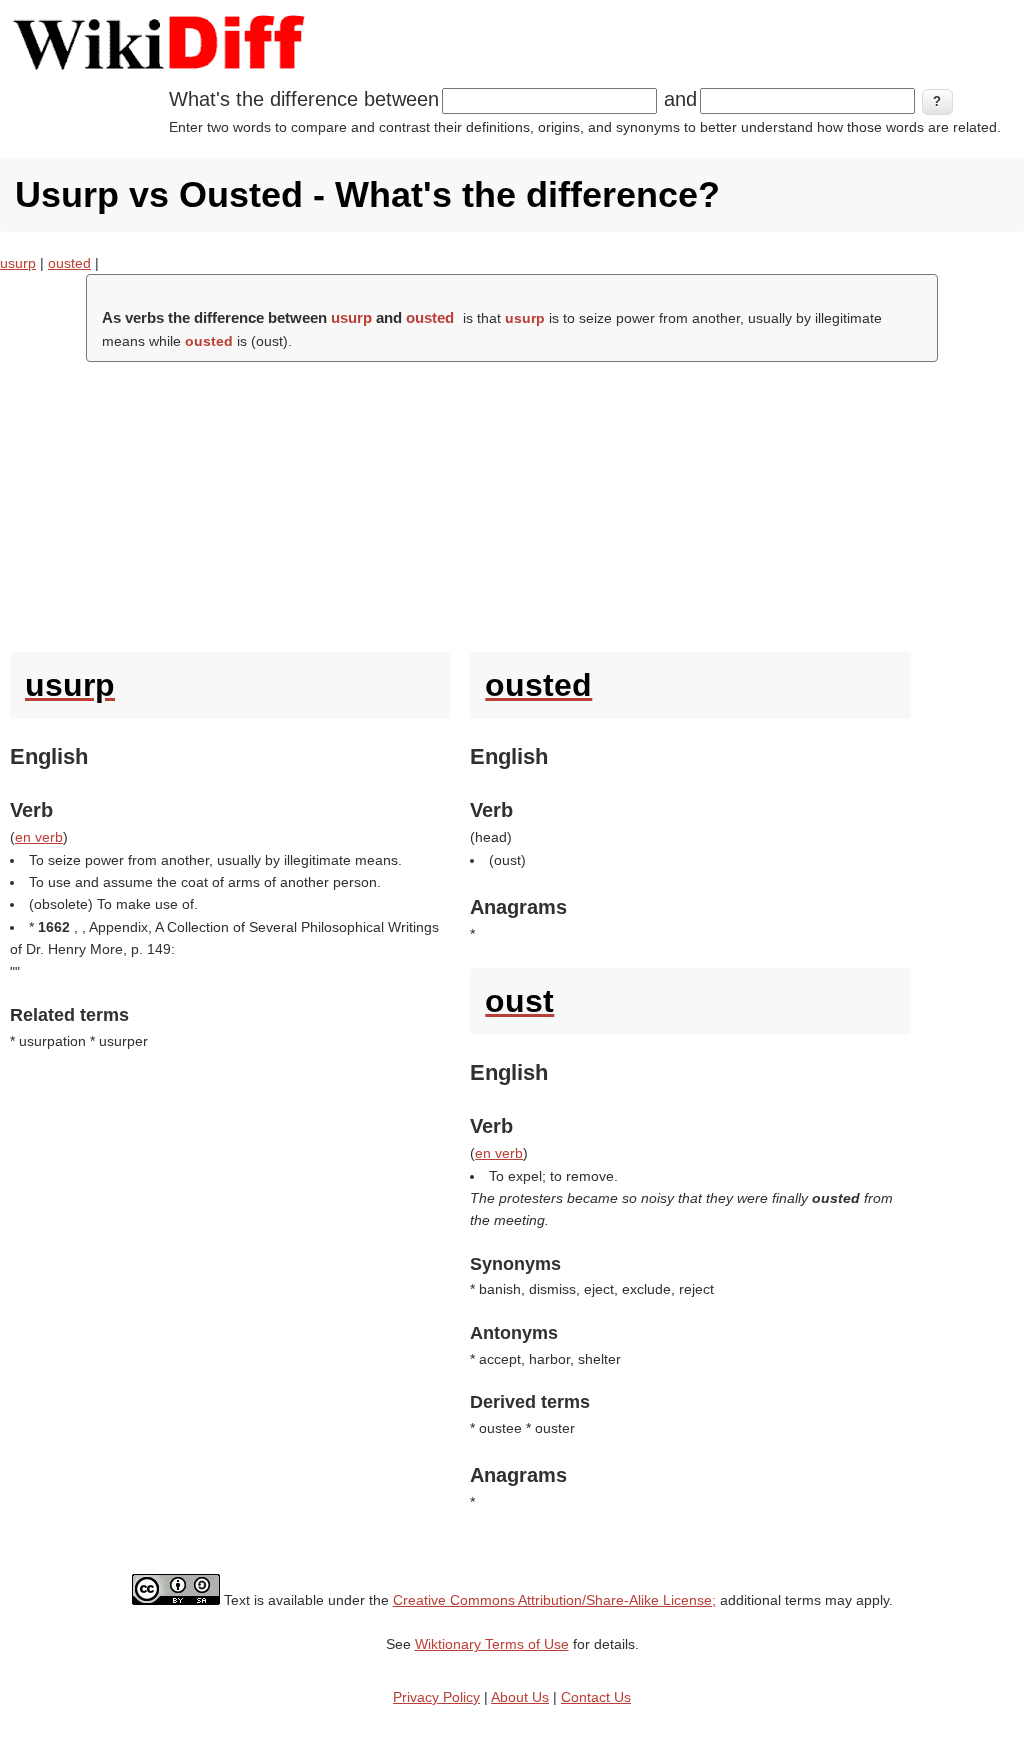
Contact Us (596, 1697)
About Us (520, 1697)
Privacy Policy (436, 1697)
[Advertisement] (512, 502)
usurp (18, 263)
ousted (69, 263)
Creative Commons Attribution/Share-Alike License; (554, 1600)
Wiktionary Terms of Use (492, 1644)
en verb (39, 837)
